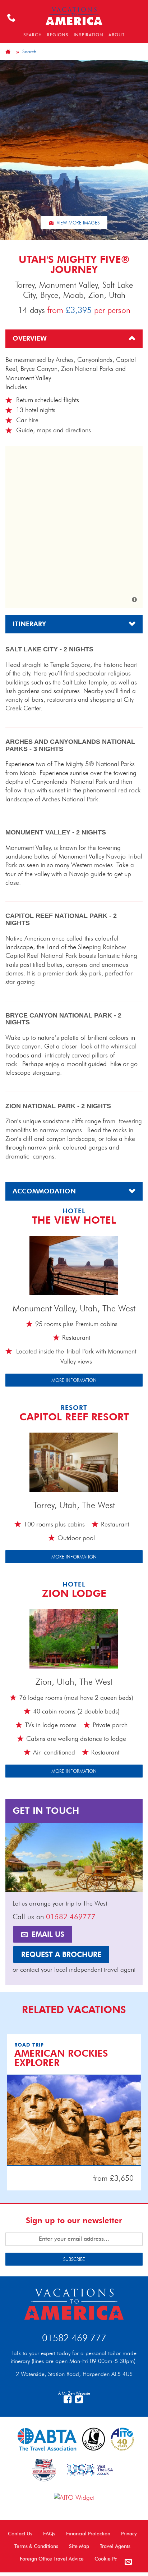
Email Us (47, 1934)
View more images (77, 223)
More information (74, 1380)
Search (29, 51)
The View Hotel (74, 1220)
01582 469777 (71, 1917)
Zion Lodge (74, 1593)
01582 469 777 (74, 2338)
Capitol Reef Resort (74, 1417)
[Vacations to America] (74, 2303)
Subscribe (74, 2259)
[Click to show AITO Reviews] (74, 2497)
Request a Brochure (61, 1954)
